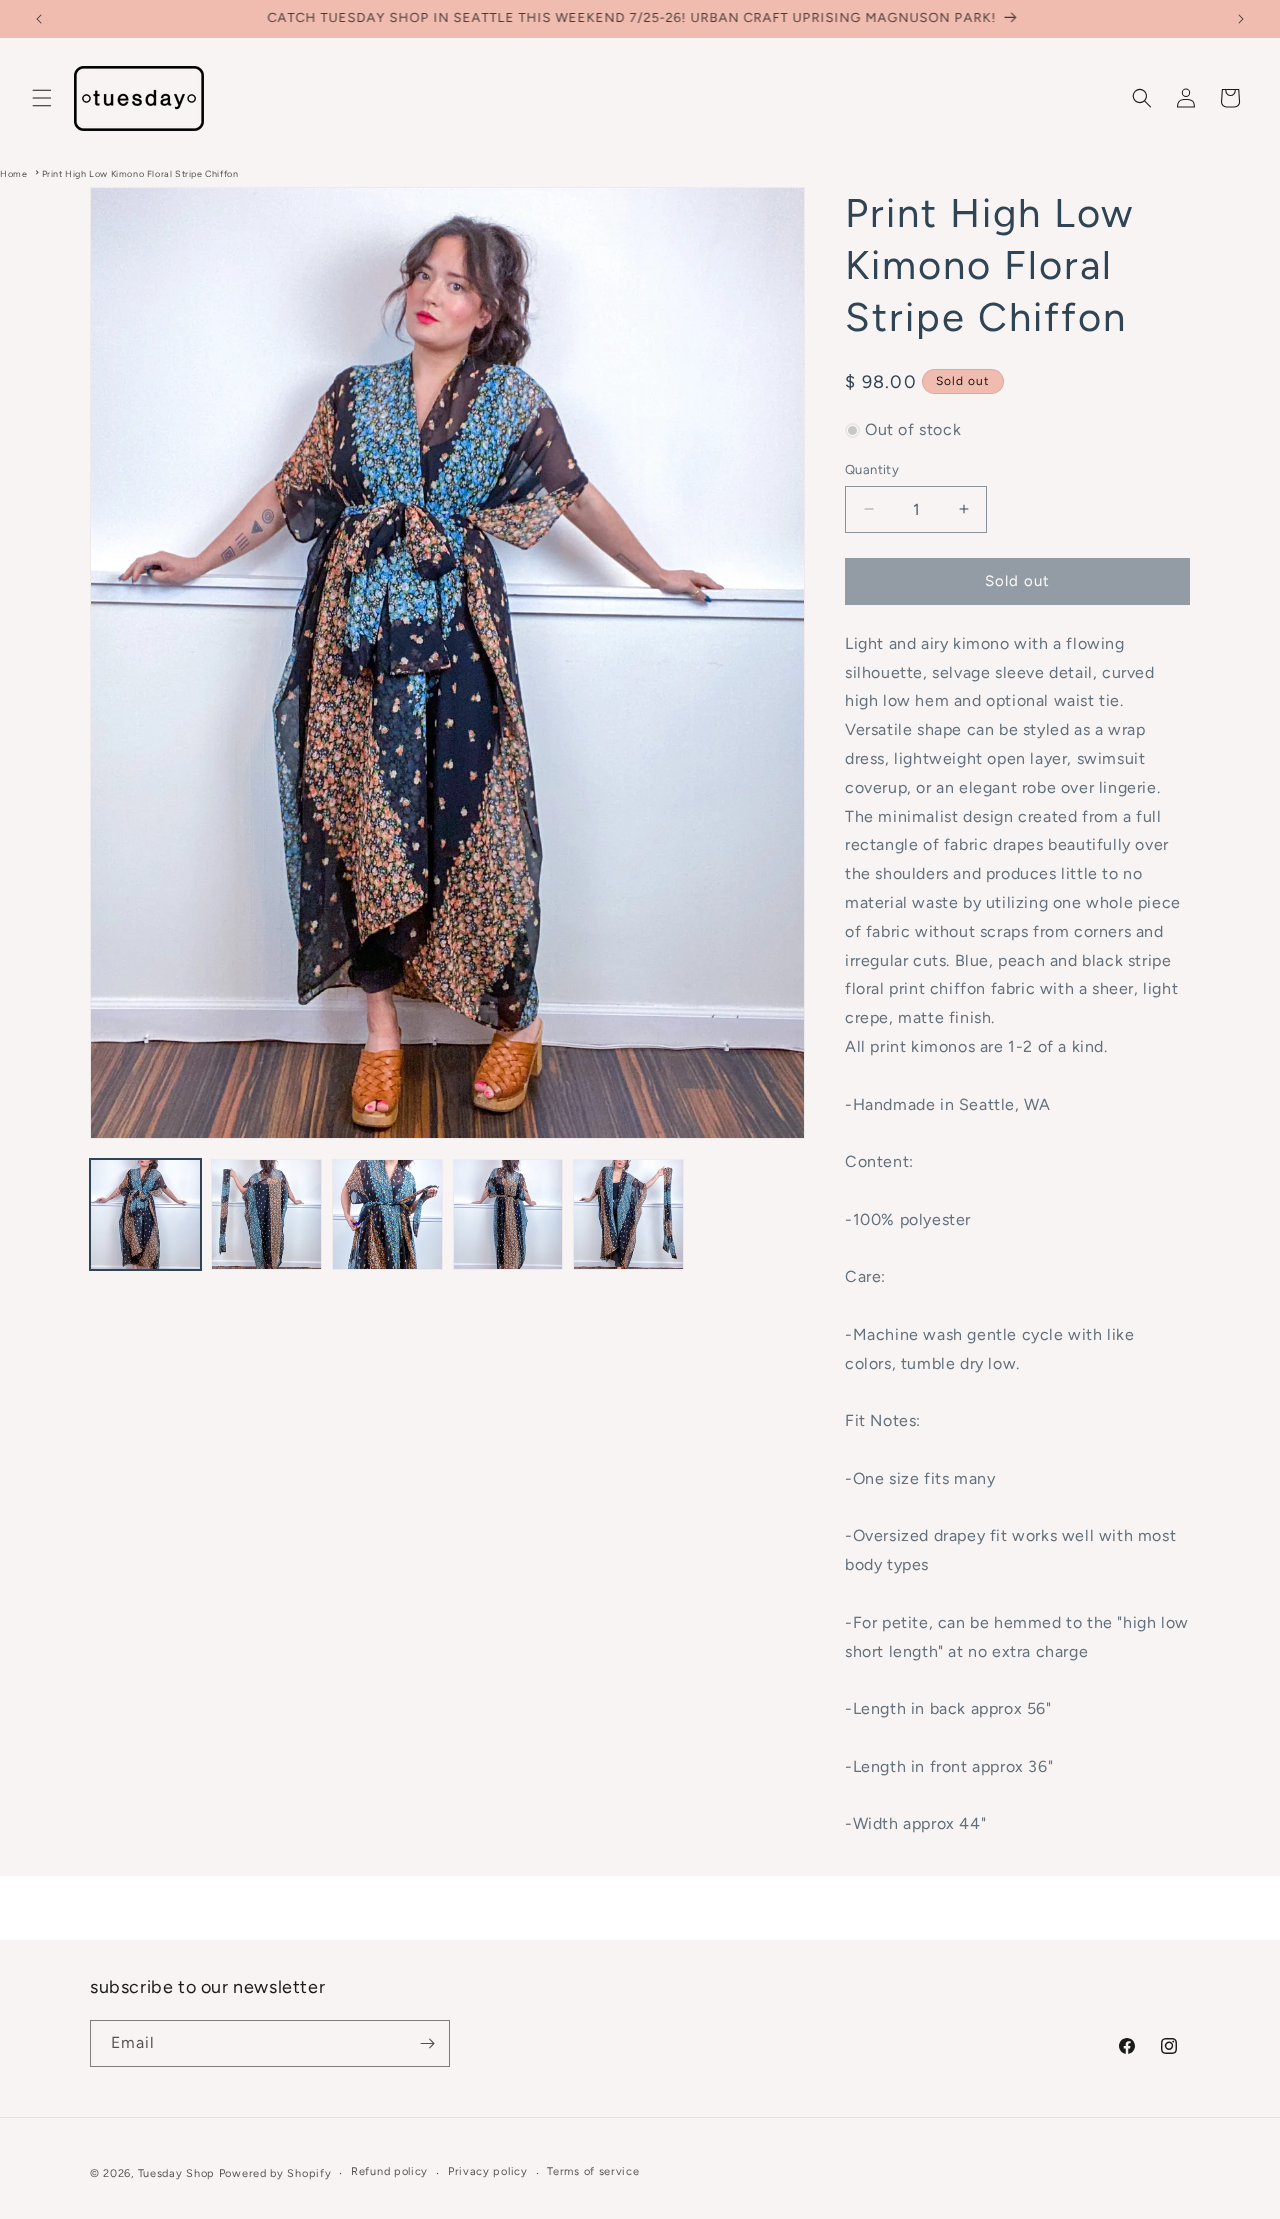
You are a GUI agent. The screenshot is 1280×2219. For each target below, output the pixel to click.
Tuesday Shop (176, 2173)
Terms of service (593, 2171)
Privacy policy (488, 2171)
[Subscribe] (427, 2043)
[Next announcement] (1241, 19)
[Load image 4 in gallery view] (508, 1214)
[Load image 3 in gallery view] (387, 1214)
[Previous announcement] (39, 19)
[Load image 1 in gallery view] (145, 1214)
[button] (42, 98)
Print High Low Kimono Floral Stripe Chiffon (140, 173)
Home (13, 173)
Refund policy (389, 2171)
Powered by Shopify (275, 2173)
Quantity (872, 469)
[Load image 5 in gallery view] (628, 1214)
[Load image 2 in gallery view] (266, 1214)
